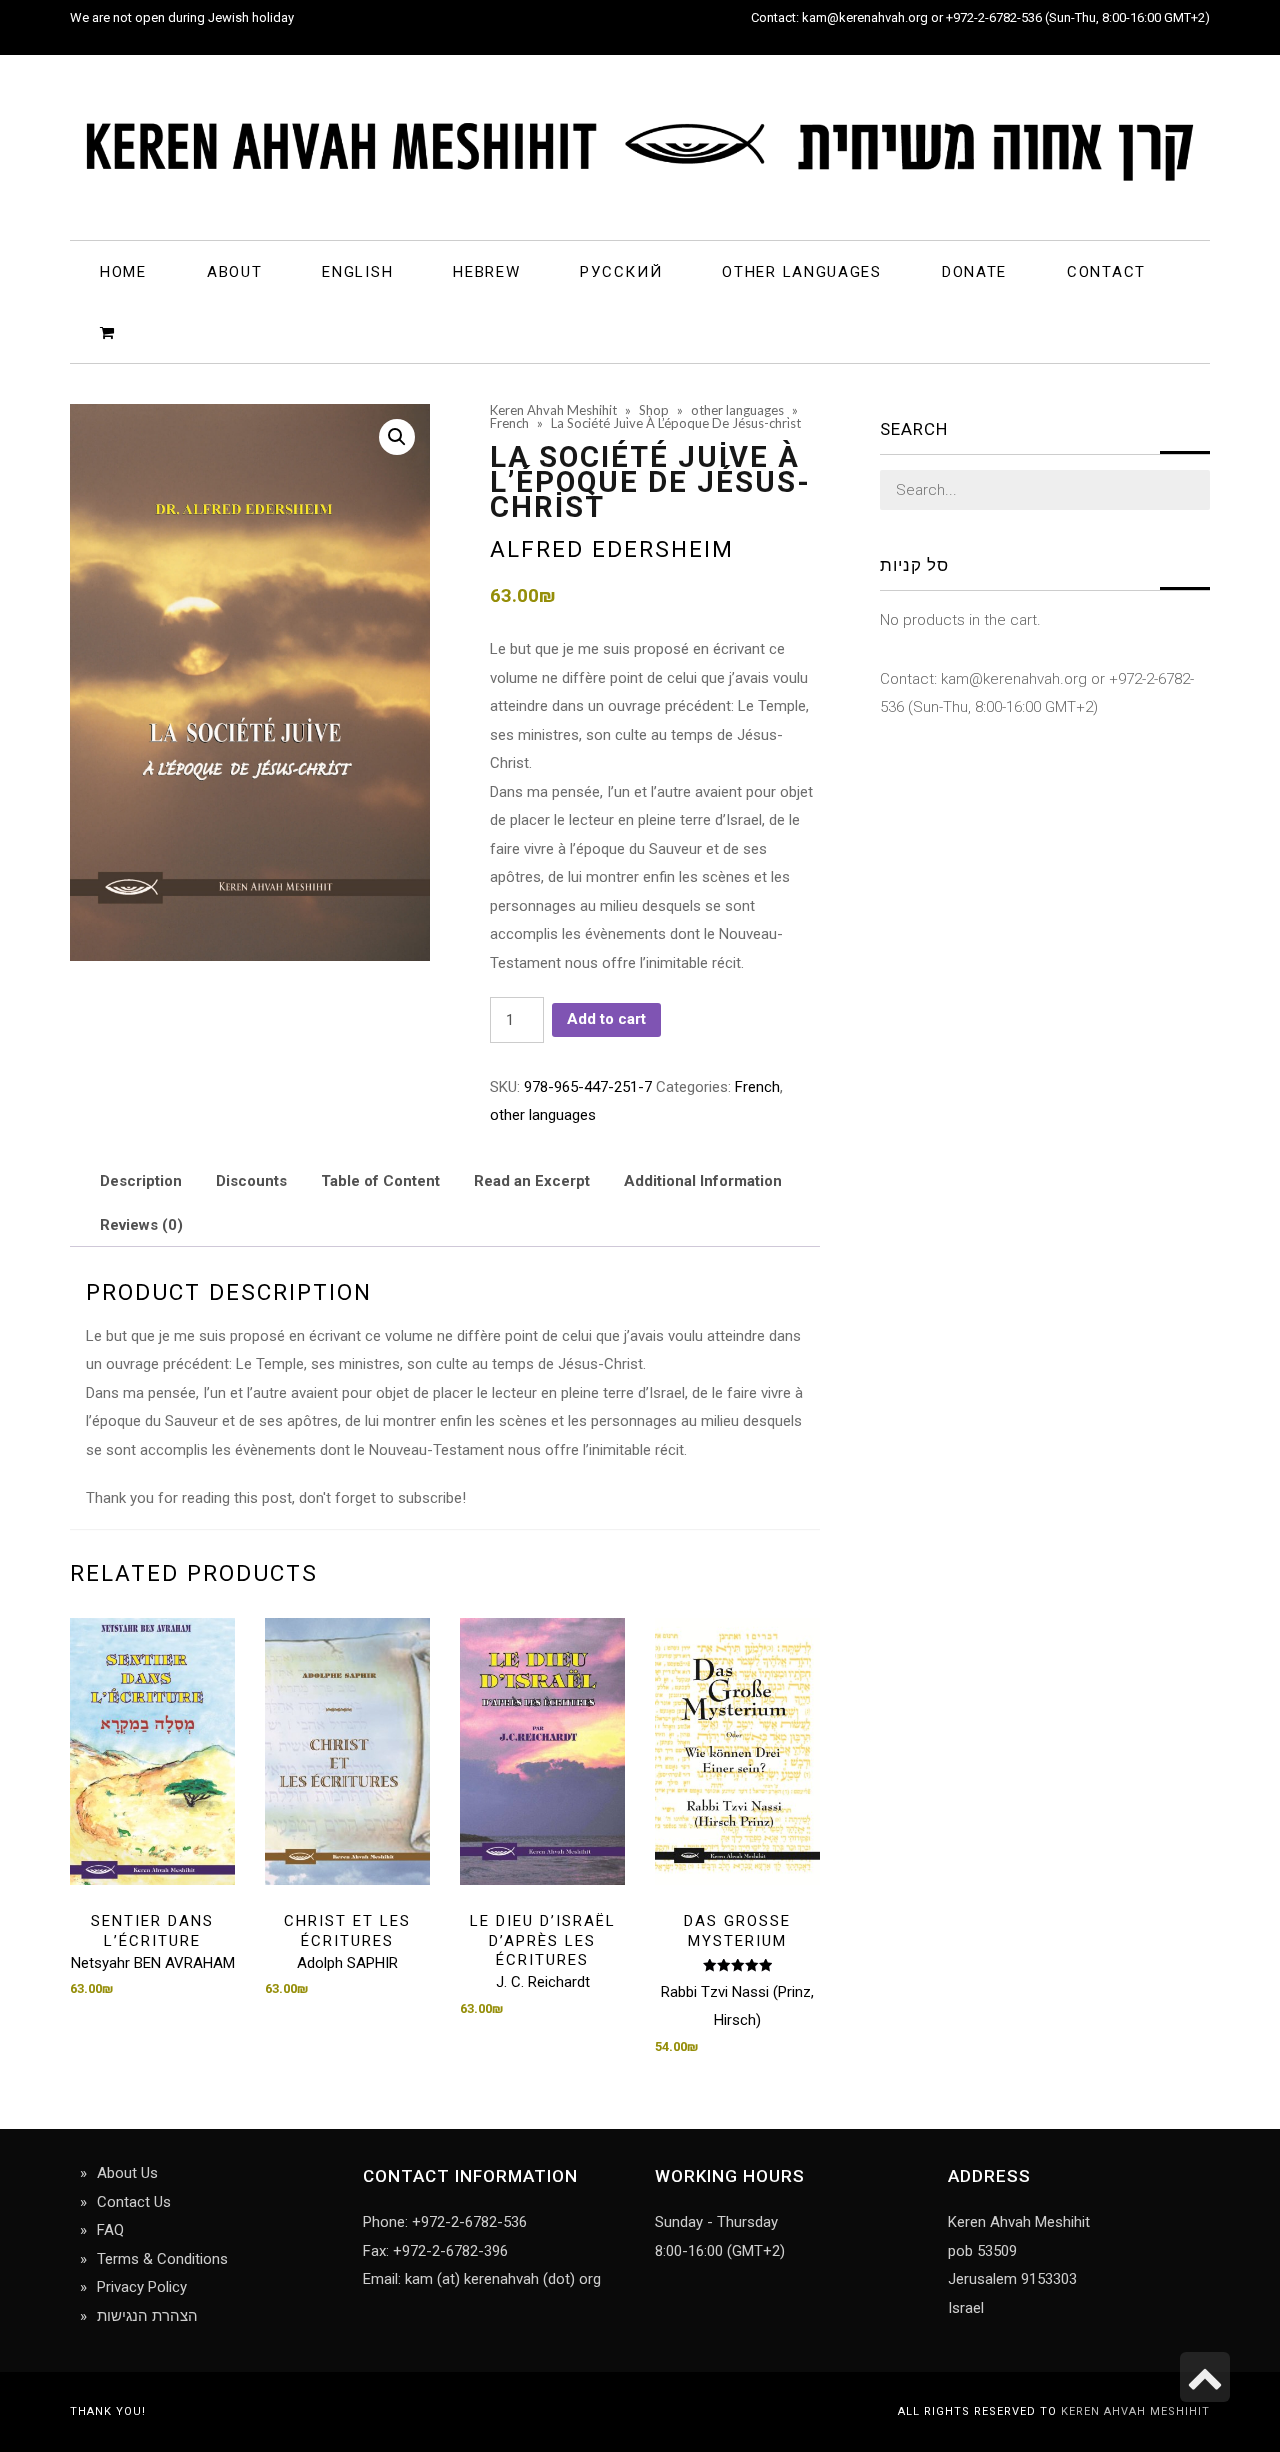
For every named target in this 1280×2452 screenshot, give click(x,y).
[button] (397, 437)
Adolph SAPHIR (347, 1963)
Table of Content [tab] (380, 1181)
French (757, 1087)
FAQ (110, 2230)
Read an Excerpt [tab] (532, 1181)
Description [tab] (141, 1181)
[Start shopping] (110, 331)
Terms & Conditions (162, 2259)
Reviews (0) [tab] (141, 1225)
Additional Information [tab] (703, 1181)
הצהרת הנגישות (147, 2316)
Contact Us (134, 2202)
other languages (543, 1115)
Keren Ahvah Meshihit (1135, 2411)
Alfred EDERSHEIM (612, 549)
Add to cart (606, 1019)
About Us (127, 2173)
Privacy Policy (142, 2287)
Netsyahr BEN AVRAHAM (153, 1963)
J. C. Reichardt (543, 1982)
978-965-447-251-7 (588, 1087)
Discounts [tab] (251, 1181)
